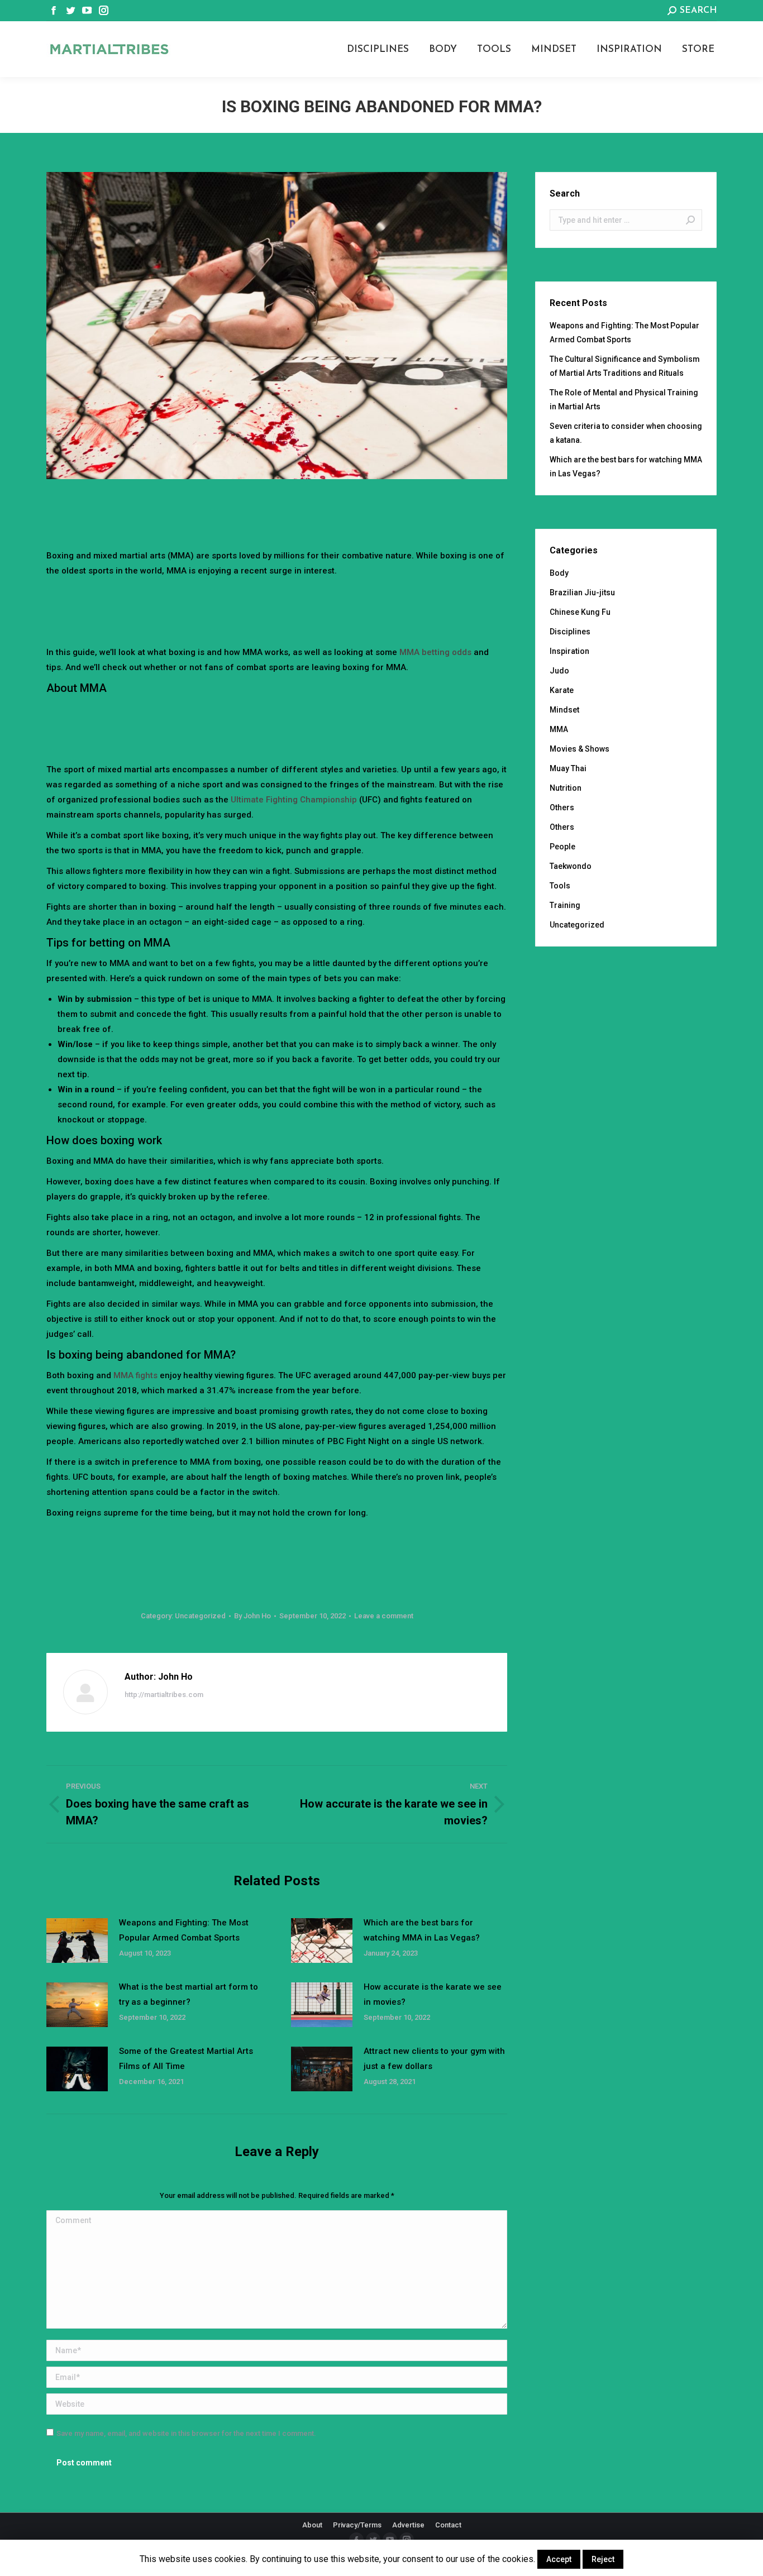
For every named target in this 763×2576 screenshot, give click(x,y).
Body (559, 573)
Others (562, 807)
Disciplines (570, 632)
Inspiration (569, 651)
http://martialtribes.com (164, 1695)
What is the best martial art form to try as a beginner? (189, 1994)
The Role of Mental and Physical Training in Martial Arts (624, 400)
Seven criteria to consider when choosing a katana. (626, 433)
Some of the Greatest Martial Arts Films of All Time (186, 2059)
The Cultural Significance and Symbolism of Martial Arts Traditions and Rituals (625, 366)
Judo (559, 671)
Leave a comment (384, 1616)
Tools (560, 886)
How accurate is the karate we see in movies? (433, 1994)
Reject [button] (603, 2559)
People (562, 847)
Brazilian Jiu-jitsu (582, 592)
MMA (559, 729)
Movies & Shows (580, 749)
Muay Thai (568, 768)
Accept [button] (559, 2559)
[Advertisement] (277, 510)
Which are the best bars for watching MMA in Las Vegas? (422, 1930)
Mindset (564, 710)
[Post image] (77, 1941)
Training (565, 905)
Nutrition (566, 788)
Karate (562, 690)
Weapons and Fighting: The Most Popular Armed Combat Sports (184, 1930)
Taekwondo (571, 866)
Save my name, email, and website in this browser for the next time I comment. (186, 2433)
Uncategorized (200, 1616)
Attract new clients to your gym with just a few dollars (434, 2059)
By (252, 1616)
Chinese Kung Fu (580, 612)
